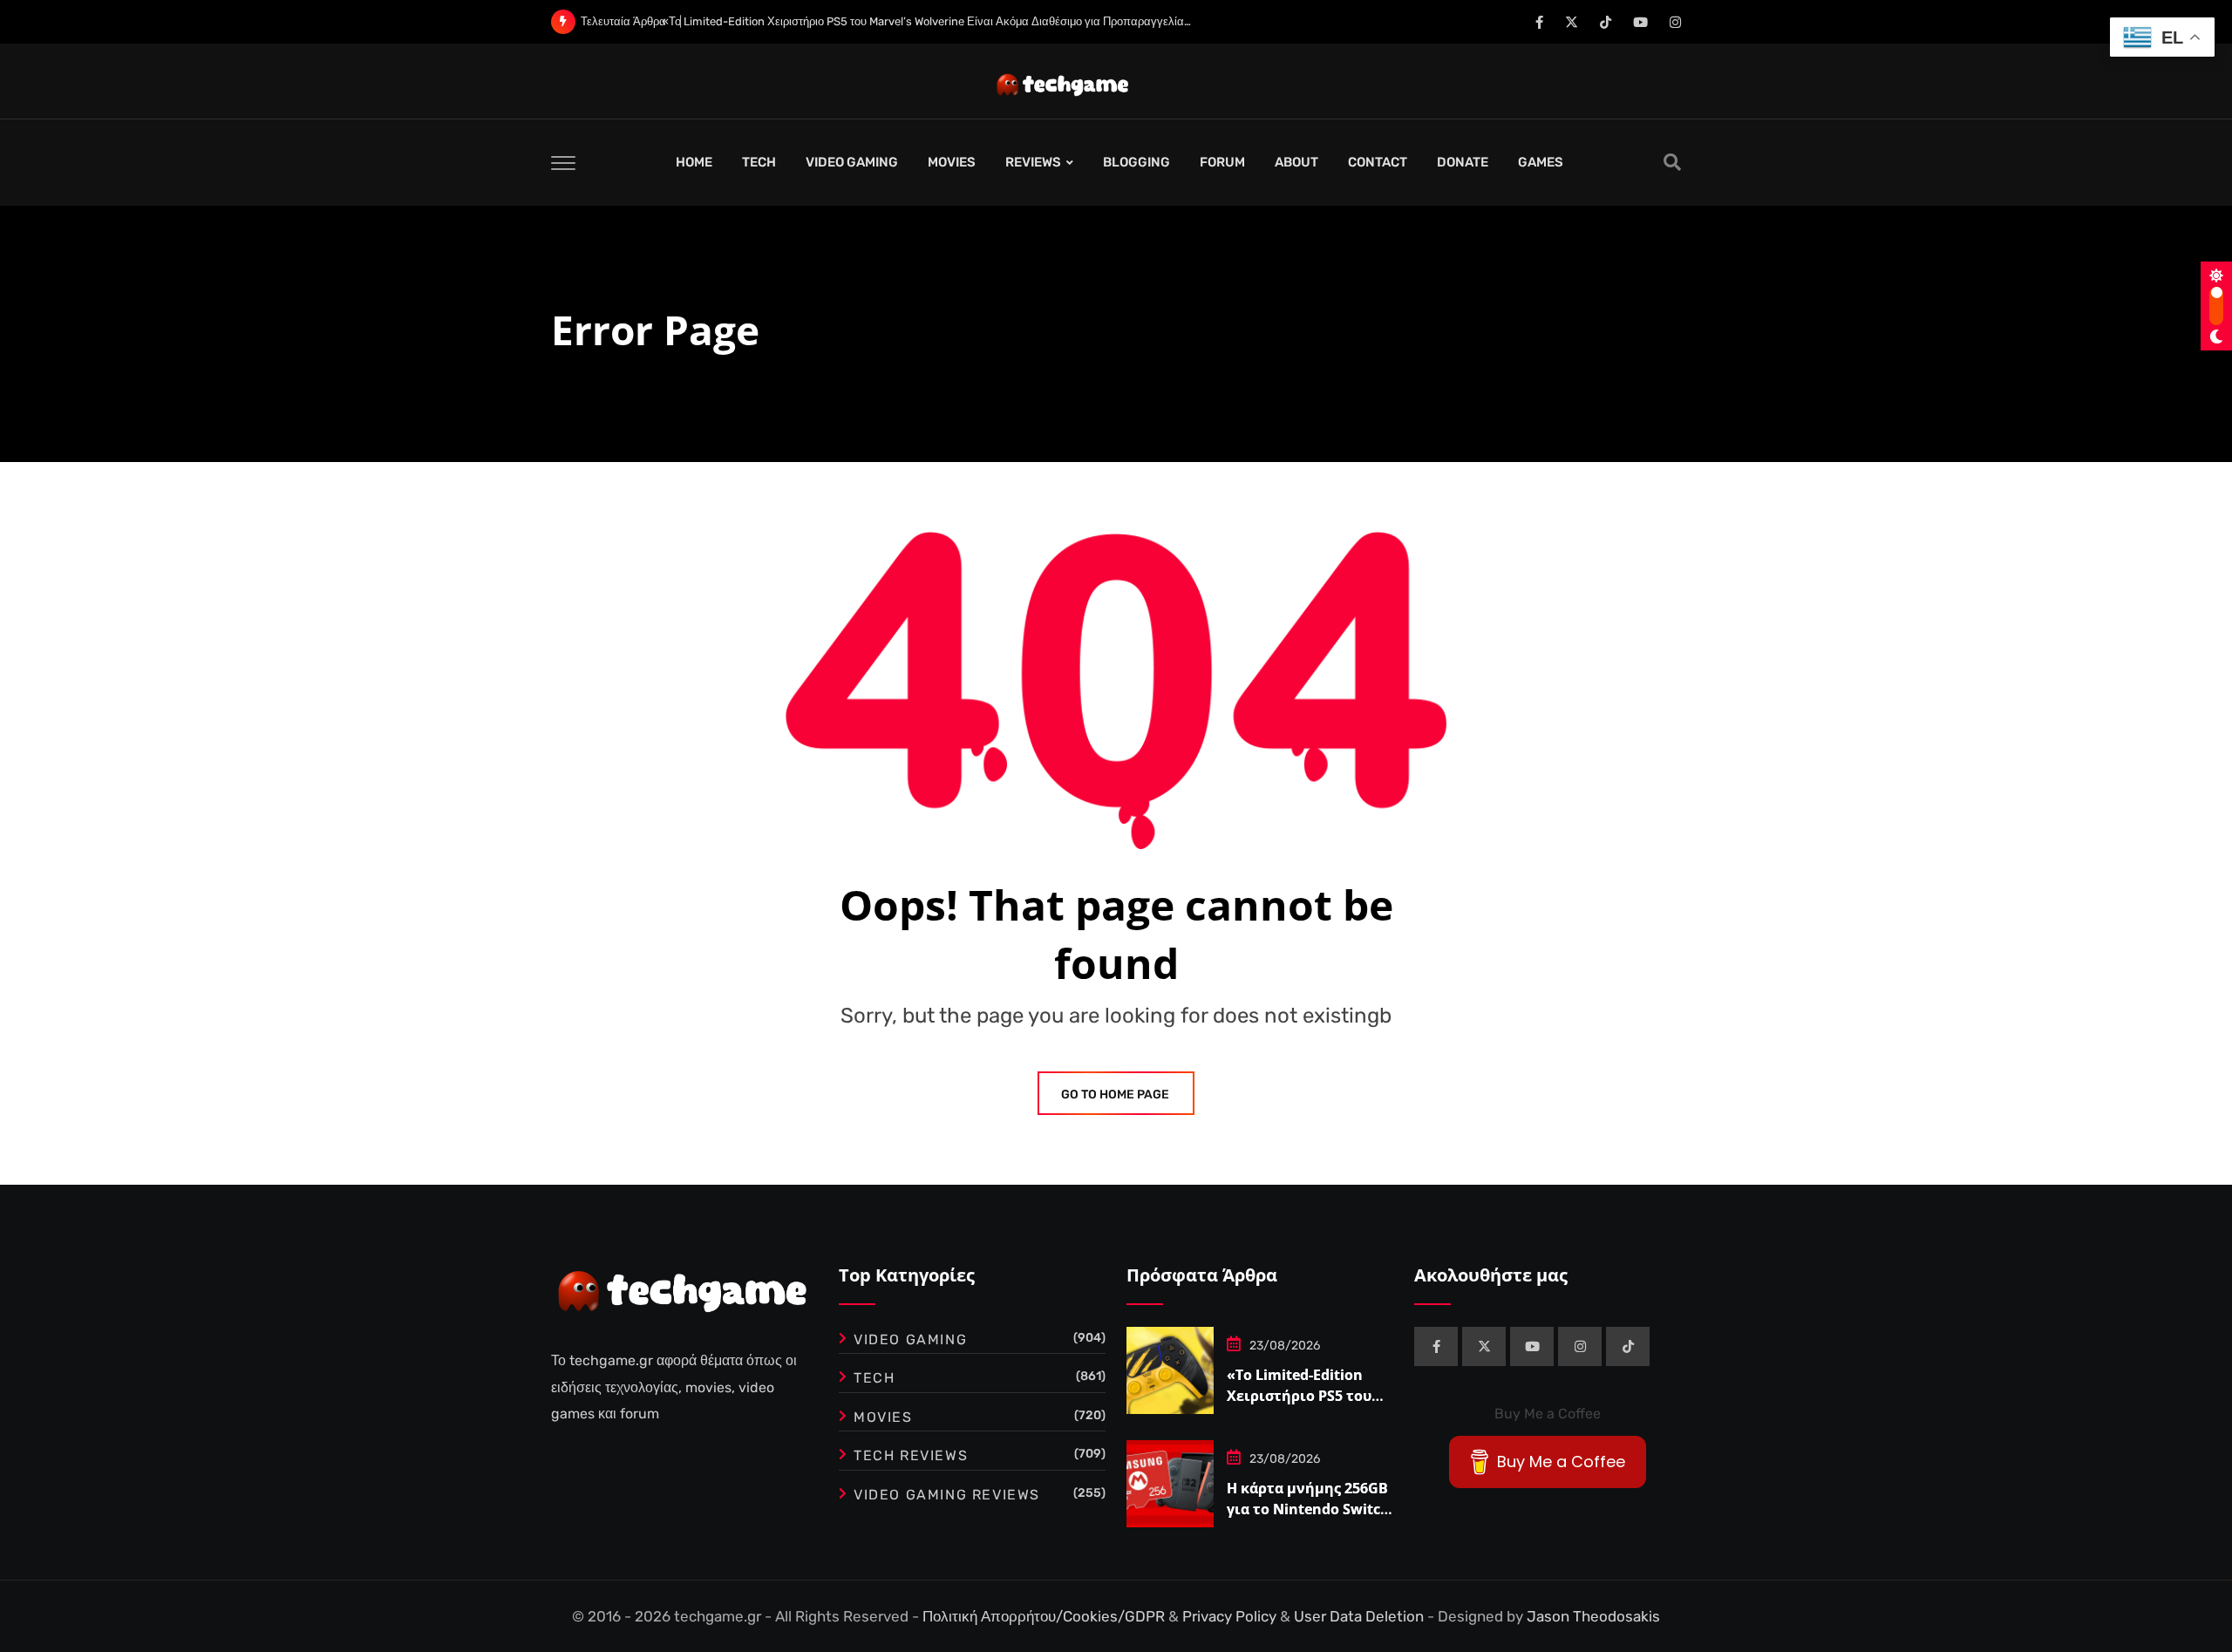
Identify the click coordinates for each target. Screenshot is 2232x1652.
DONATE (1463, 162)
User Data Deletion (1361, 1616)
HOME (694, 162)
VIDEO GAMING (852, 162)
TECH (759, 162)
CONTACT (1378, 162)
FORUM (1222, 162)
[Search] (1672, 162)
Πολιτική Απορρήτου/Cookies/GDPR (1045, 1616)
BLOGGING (1136, 162)
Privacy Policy (1231, 1616)
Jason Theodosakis (1593, 1616)
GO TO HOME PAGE (1115, 1095)
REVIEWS (1033, 162)
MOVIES (952, 162)
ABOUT (1296, 162)
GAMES (1541, 162)
